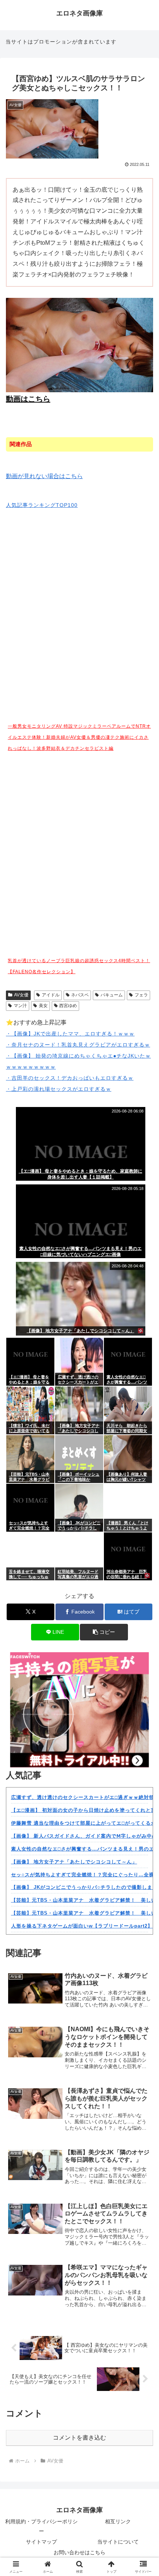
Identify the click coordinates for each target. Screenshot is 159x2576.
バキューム (112, 995)
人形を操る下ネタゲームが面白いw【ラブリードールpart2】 (82, 1926)
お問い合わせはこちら (79, 2552)
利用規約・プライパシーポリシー (41, 2526)
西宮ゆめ (68, 1006)
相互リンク (118, 2521)
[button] (104, 1632)
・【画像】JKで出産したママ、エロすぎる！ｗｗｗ (70, 1034)
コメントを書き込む (79, 2438)
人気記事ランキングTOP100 (42, 505)
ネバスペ (80, 995)
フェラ (141, 995)
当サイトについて (118, 2542)
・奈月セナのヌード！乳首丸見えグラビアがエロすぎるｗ (78, 1045)
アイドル (51, 995)
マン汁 (20, 1006)
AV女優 (21, 995)
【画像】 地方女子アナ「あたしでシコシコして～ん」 (74, 1862)
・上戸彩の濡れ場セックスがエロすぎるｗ (59, 1089)
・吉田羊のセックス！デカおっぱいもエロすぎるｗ (70, 1078)
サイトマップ (41, 2542)
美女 (43, 1006)
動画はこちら (28, 399)
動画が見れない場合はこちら (44, 476)
